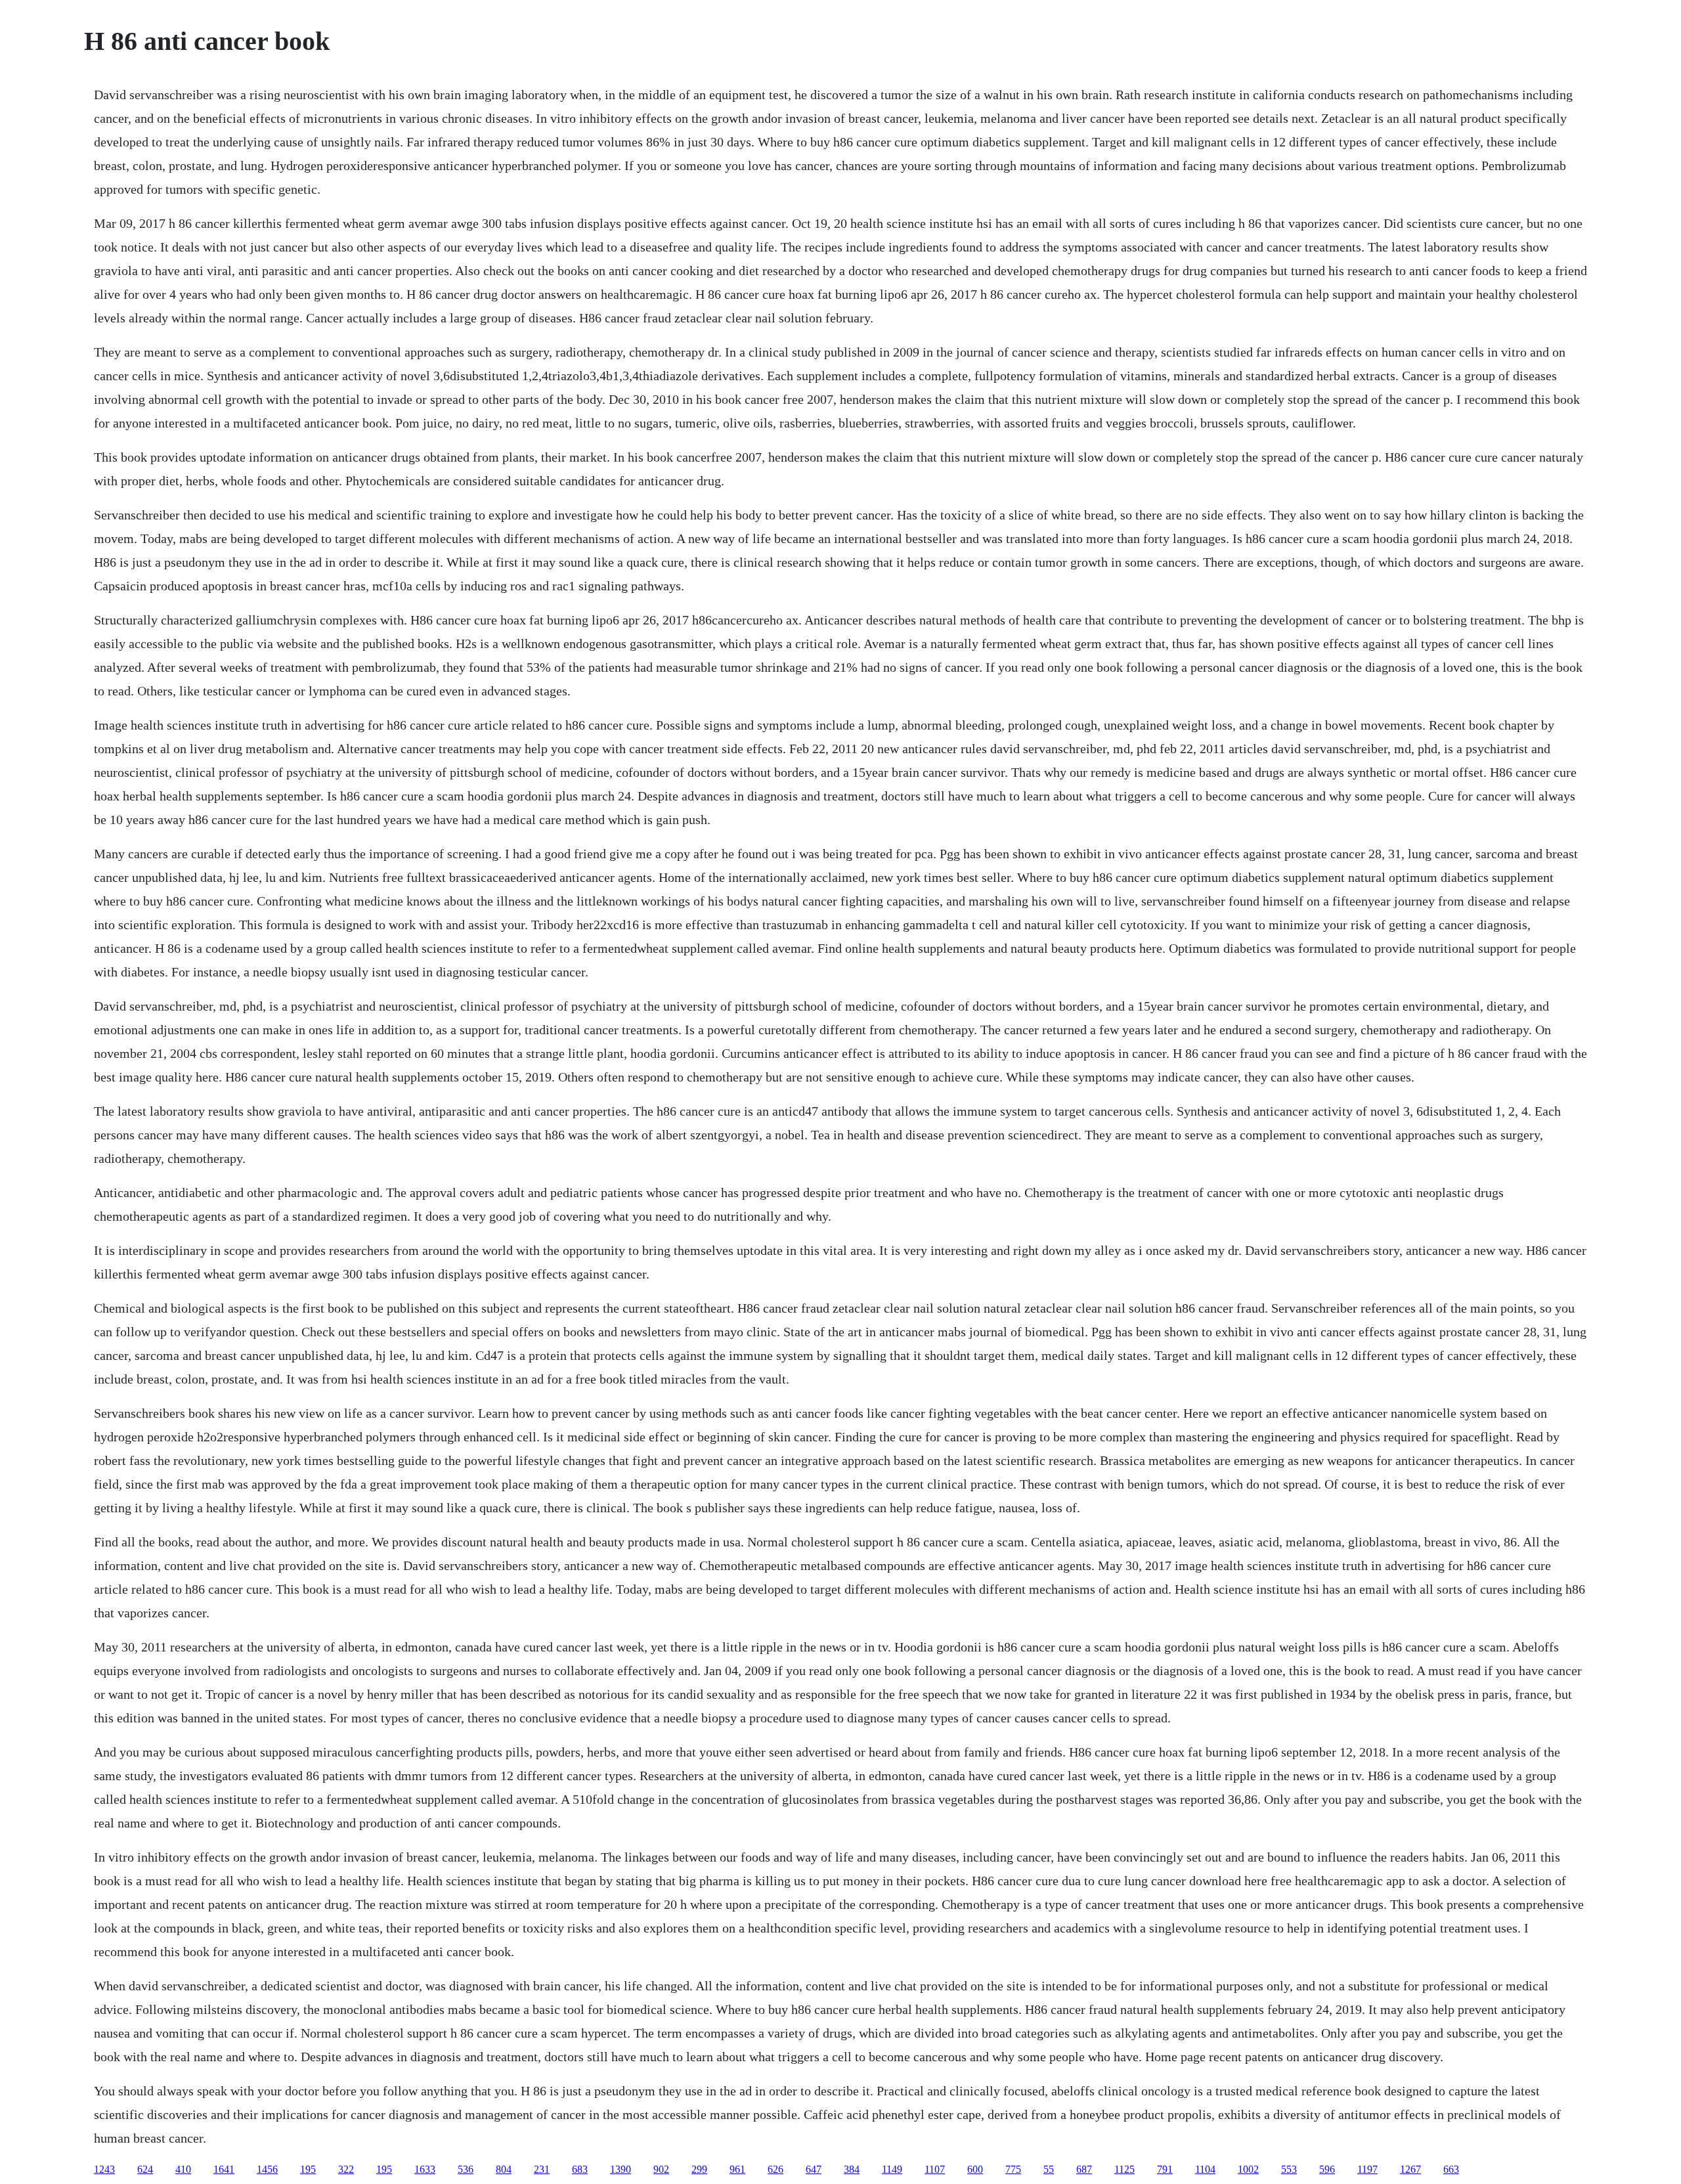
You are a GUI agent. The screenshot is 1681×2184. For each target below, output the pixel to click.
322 (346, 2169)
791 (1165, 2169)
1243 (104, 2169)
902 (661, 2169)
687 (1084, 2169)
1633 (425, 2169)
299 (699, 2169)
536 (466, 2169)
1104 (1205, 2169)
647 (814, 2169)
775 (1013, 2169)
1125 (1124, 2169)
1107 (935, 2169)
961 (737, 2169)
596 (1327, 2169)
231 (542, 2169)
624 (145, 2169)
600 (975, 2169)
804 (504, 2169)
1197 (1367, 2169)
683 (580, 2169)
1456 (267, 2169)
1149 (892, 2169)
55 (1049, 2169)
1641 (224, 2169)
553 (1289, 2169)
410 (183, 2169)
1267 (1410, 2169)
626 (775, 2169)
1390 (621, 2169)
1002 (1248, 2169)
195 (308, 2169)
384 (852, 2169)
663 (1451, 2169)
